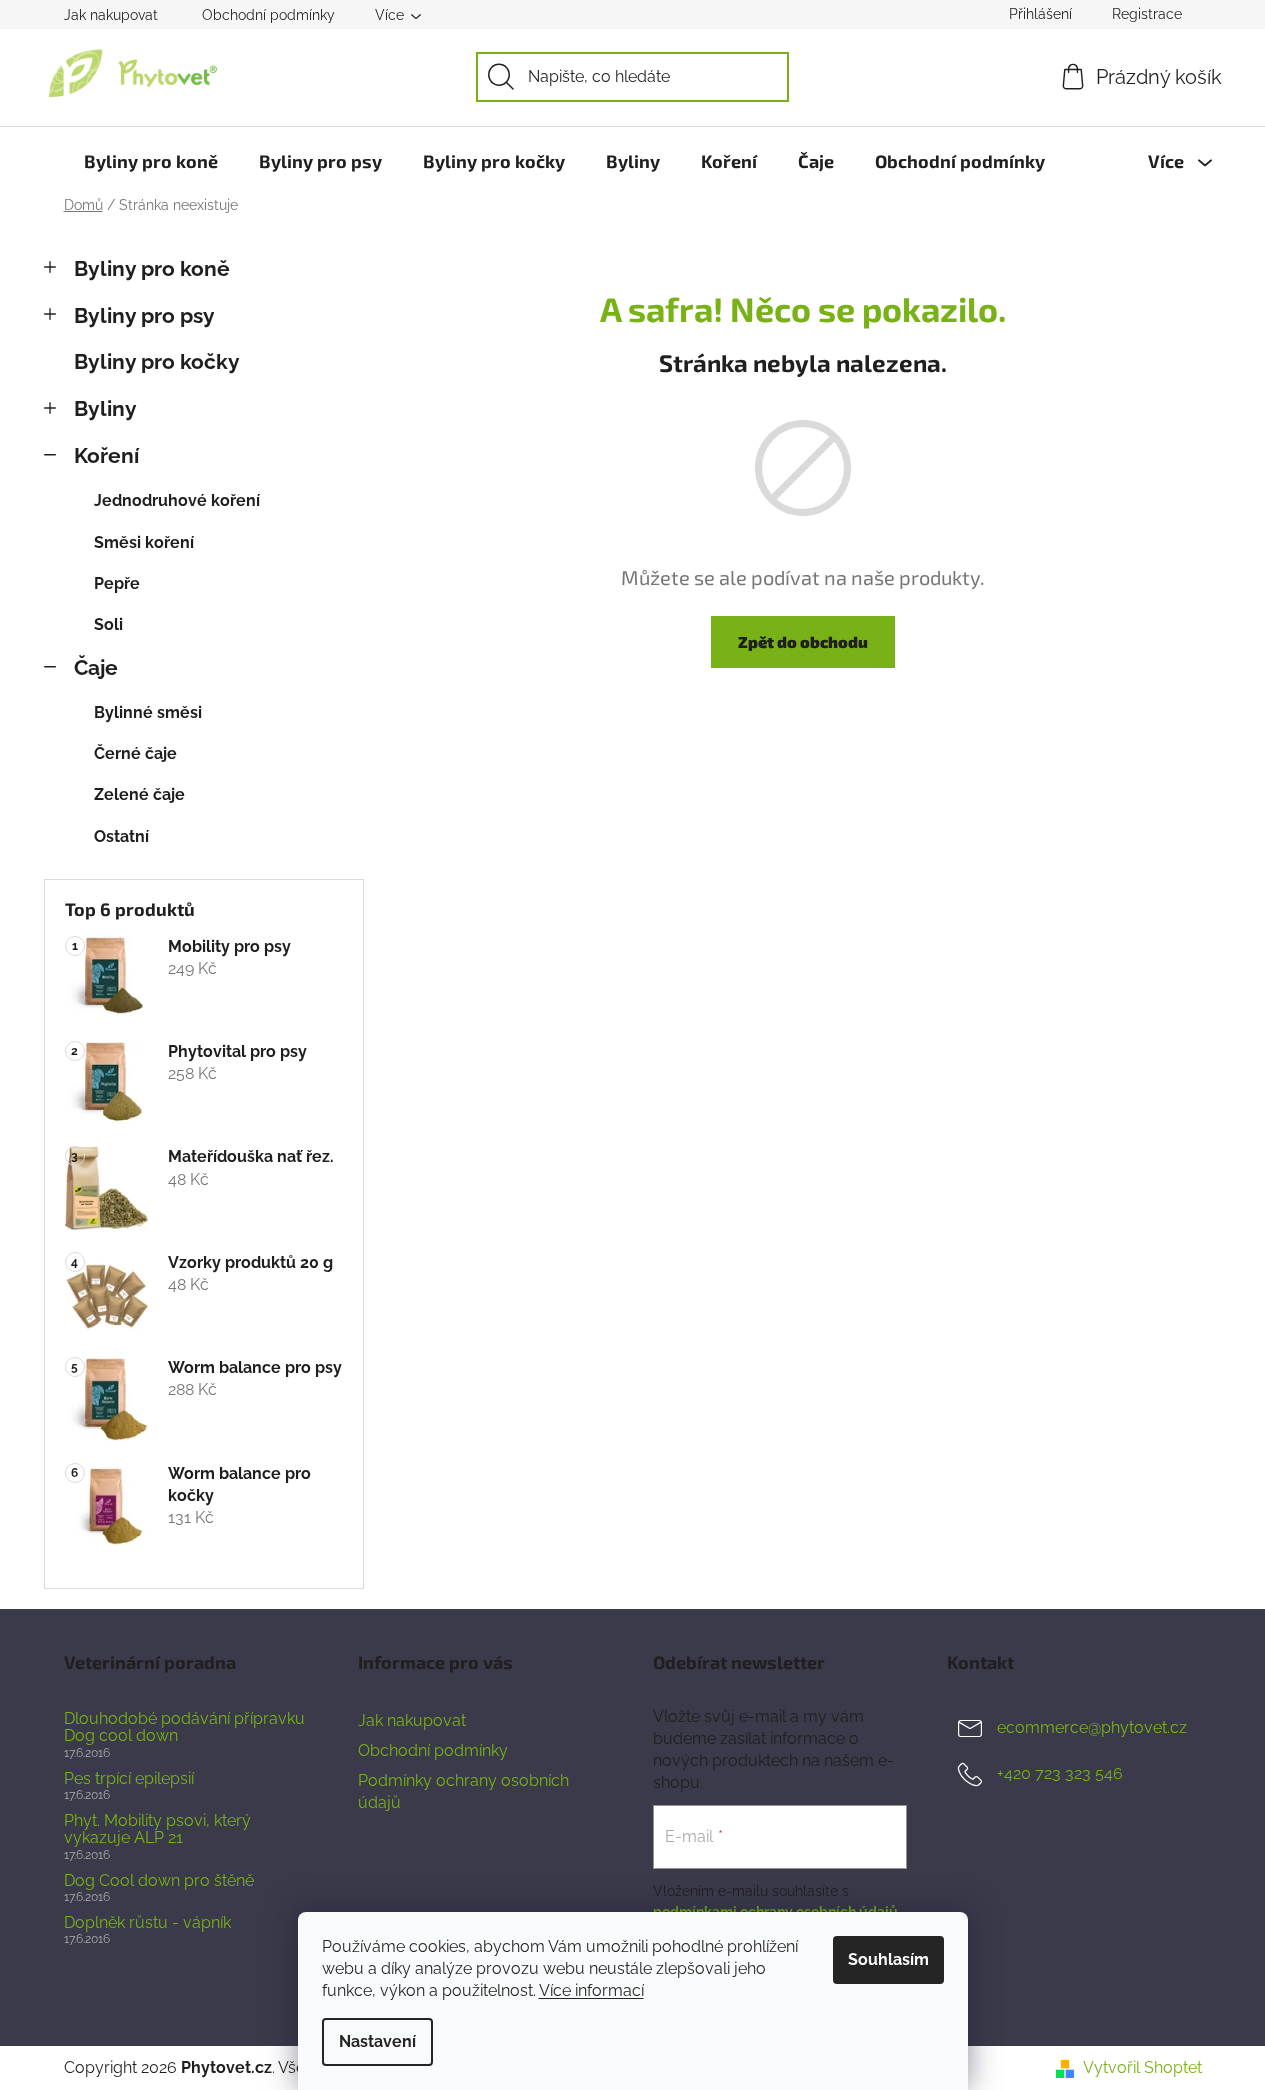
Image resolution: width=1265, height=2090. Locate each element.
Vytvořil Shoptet (1142, 2067)
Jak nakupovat (111, 15)
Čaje (96, 667)
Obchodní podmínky (268, 15)
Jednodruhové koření (177, 500)
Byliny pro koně (152, 268)
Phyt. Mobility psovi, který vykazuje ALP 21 (157, 1829)
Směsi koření (144, 542)
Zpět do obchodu (803, 641)
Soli (108, 624)
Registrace (1147, 14)
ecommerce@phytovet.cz (1092, 1727)
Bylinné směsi (148, 712)
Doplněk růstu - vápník (147, 1923)
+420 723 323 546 (1060, 1773)
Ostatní (121, 836)
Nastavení (377, 2041)
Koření (106, 455)
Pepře (117, 583)
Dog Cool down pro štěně (159, 1881)
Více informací (591, 1990)
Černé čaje (135, 753)
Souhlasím (888, 1959)
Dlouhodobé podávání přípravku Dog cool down (184, 1727)
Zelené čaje (139, 794)
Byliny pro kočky (157, 361)
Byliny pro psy (144, 315)
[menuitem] (151, 161)
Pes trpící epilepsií (129, 1779)
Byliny (105, 408)
